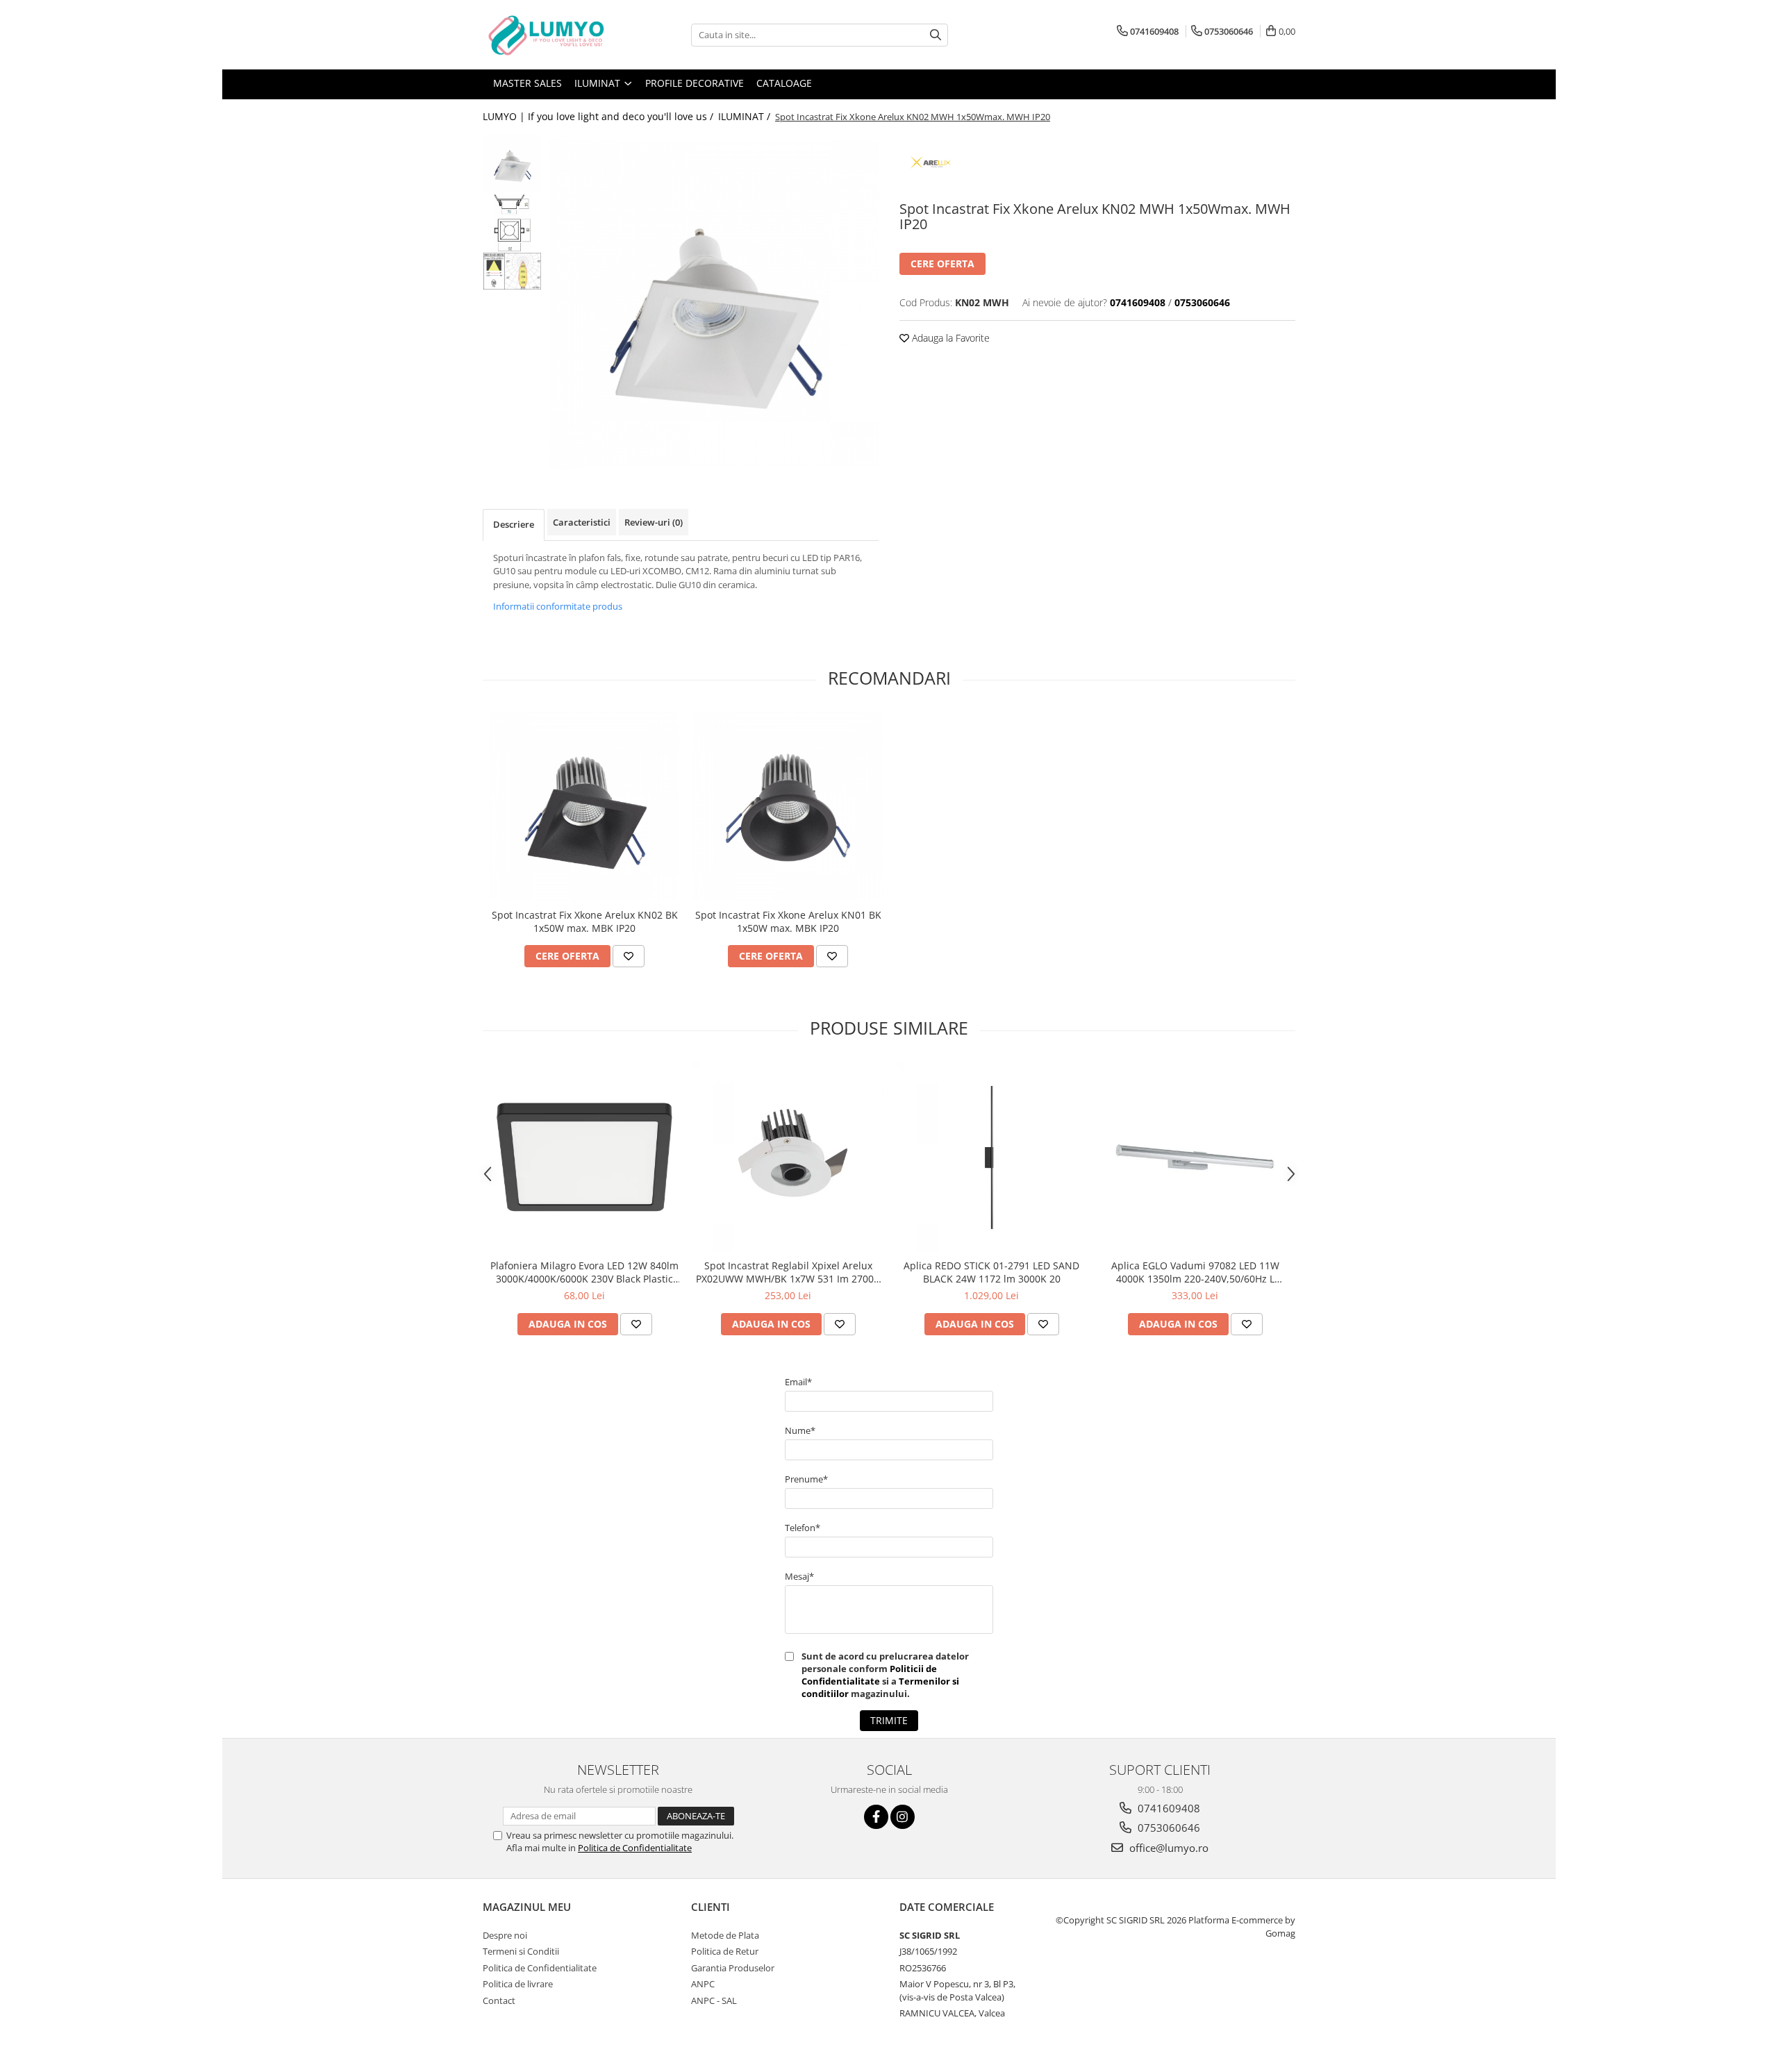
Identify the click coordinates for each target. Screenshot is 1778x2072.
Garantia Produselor (733, 1968)
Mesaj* (799, 1576)
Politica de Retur (725, 1951)
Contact (499, 2000)
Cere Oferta (942, 264)
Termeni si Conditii (521, 1951)
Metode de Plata (725, 1935)
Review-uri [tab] (654, 522)
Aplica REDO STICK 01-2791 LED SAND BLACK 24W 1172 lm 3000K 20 (991, 1272)
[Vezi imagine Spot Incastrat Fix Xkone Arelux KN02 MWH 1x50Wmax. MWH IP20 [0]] (512, 164)
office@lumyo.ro (1168, 1848)
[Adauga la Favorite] (629, 956)
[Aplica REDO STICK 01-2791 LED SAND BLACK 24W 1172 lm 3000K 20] (991, 1157)
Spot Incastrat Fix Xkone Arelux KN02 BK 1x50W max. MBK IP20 (585, 921)
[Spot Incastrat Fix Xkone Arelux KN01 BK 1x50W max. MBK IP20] (788, 807)
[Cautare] (936, 35)
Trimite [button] (889, 1720)
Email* (798, 1382)
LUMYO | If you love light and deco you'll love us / (599, 116)
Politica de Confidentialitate (635, 1848)
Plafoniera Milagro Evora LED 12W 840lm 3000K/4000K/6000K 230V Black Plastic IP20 (584, 1272)
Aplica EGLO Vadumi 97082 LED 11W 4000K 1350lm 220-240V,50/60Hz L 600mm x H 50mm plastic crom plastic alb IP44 (1195, 1272)
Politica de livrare (518, 1984)
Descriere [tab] (514, 524)
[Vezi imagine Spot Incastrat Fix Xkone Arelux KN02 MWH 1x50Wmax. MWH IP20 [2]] (512, 271)
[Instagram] (903, 1817)
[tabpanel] (714, 304)
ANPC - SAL (714, 2000)
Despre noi (505, 1935)
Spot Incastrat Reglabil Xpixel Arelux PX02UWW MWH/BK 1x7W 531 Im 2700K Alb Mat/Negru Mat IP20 (788, 1272)
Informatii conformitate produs (558, 606)
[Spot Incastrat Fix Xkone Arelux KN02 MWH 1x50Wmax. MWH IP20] (714, 304)
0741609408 (1168, 1808)
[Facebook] (876, 1817)
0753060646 (1168, 1828)
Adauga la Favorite (949, 338)
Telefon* (803, 1528)
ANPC (703, 1984)
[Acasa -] (552, 35)
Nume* (800, 1430)
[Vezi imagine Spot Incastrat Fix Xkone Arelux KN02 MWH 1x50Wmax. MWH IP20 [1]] (512, 223)
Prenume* (806, 1479)
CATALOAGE (784, 83)
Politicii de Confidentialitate (869, 1675)
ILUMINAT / (746, 116)
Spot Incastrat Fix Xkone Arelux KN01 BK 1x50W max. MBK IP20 (788, 921)
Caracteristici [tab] (582, 522)
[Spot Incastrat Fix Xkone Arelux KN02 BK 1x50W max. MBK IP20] (584, 807)
